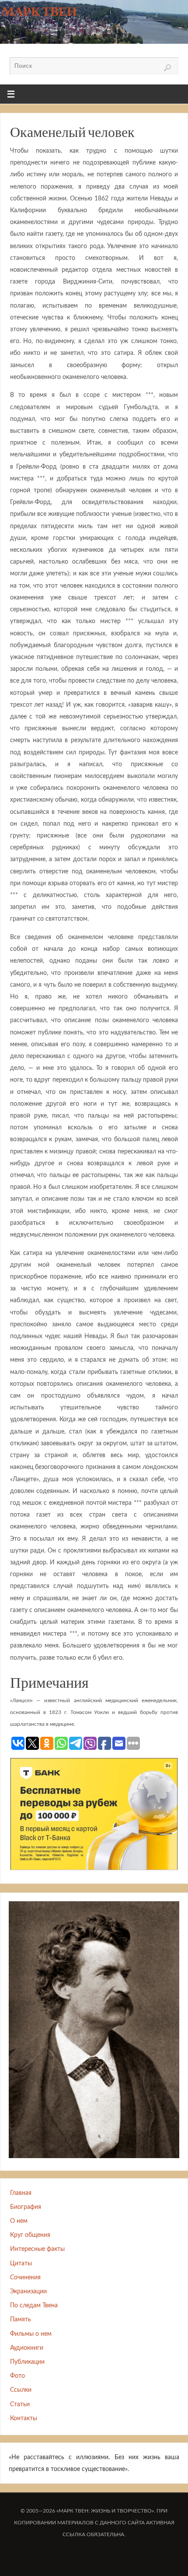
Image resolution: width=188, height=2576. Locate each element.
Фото (17, 2376)
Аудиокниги (27, 2348)
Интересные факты (37, 2249)
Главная (21, 2193)
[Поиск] (167, 68)
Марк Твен (40, 11)
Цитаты (21, 2263)
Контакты (24, 2418)
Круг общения (30, 2235)
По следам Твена (34, 2305)
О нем (19, 2221)
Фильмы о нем (31, 2334)
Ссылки (21, 2390)
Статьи (20, 2404)
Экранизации (28, 2291)
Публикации (27, 2362)
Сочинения (25, 2277)
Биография (26, 2207)
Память (21, 2319)
